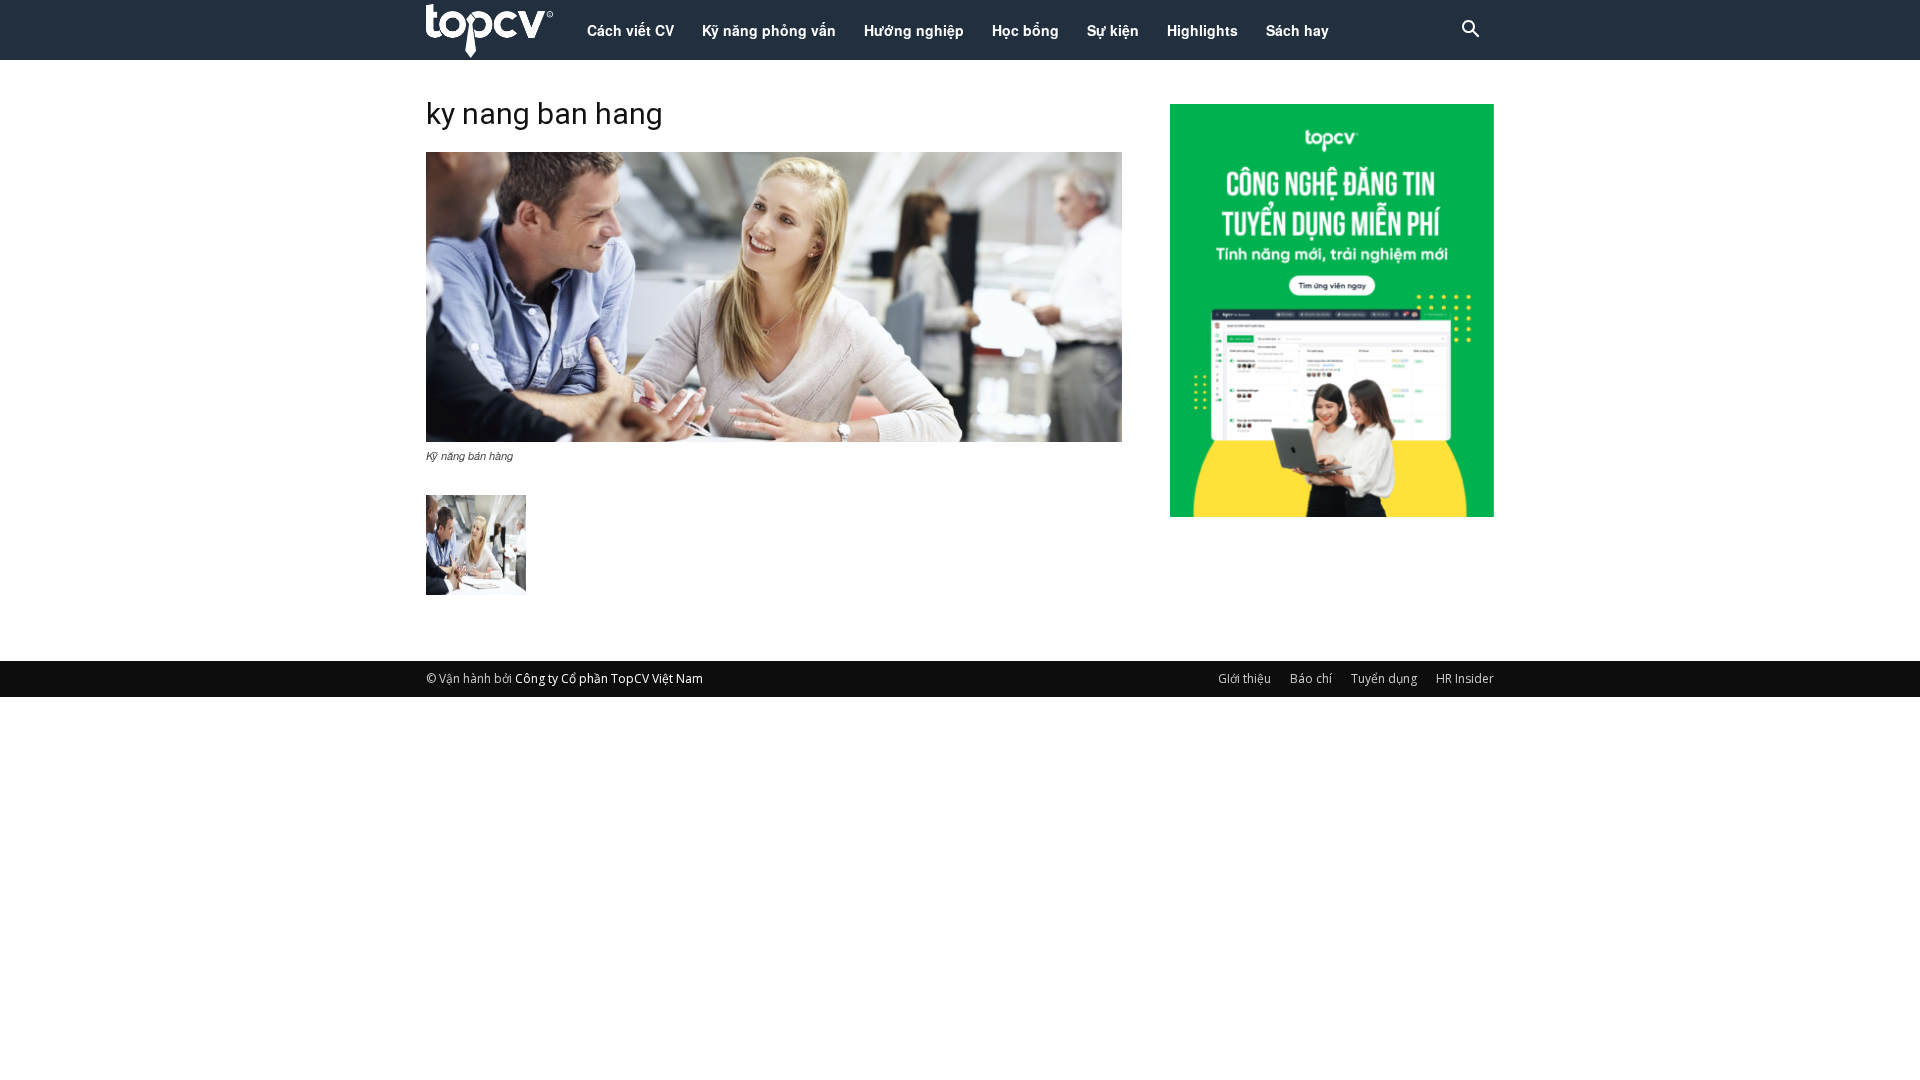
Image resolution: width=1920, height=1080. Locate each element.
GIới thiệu (1244, 678)
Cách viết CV (630, 30)
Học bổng (1025, 30)
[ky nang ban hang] (774, 436)
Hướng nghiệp (914, 30)
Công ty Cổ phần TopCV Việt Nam (609, 678)
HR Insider (1465, 678)
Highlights (1202, 30)
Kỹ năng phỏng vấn (769, 30)
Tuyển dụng (1384, 678)
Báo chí (1311, 678)
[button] (1470, 31)
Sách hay (1297, 30)
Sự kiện (1113, 30)
